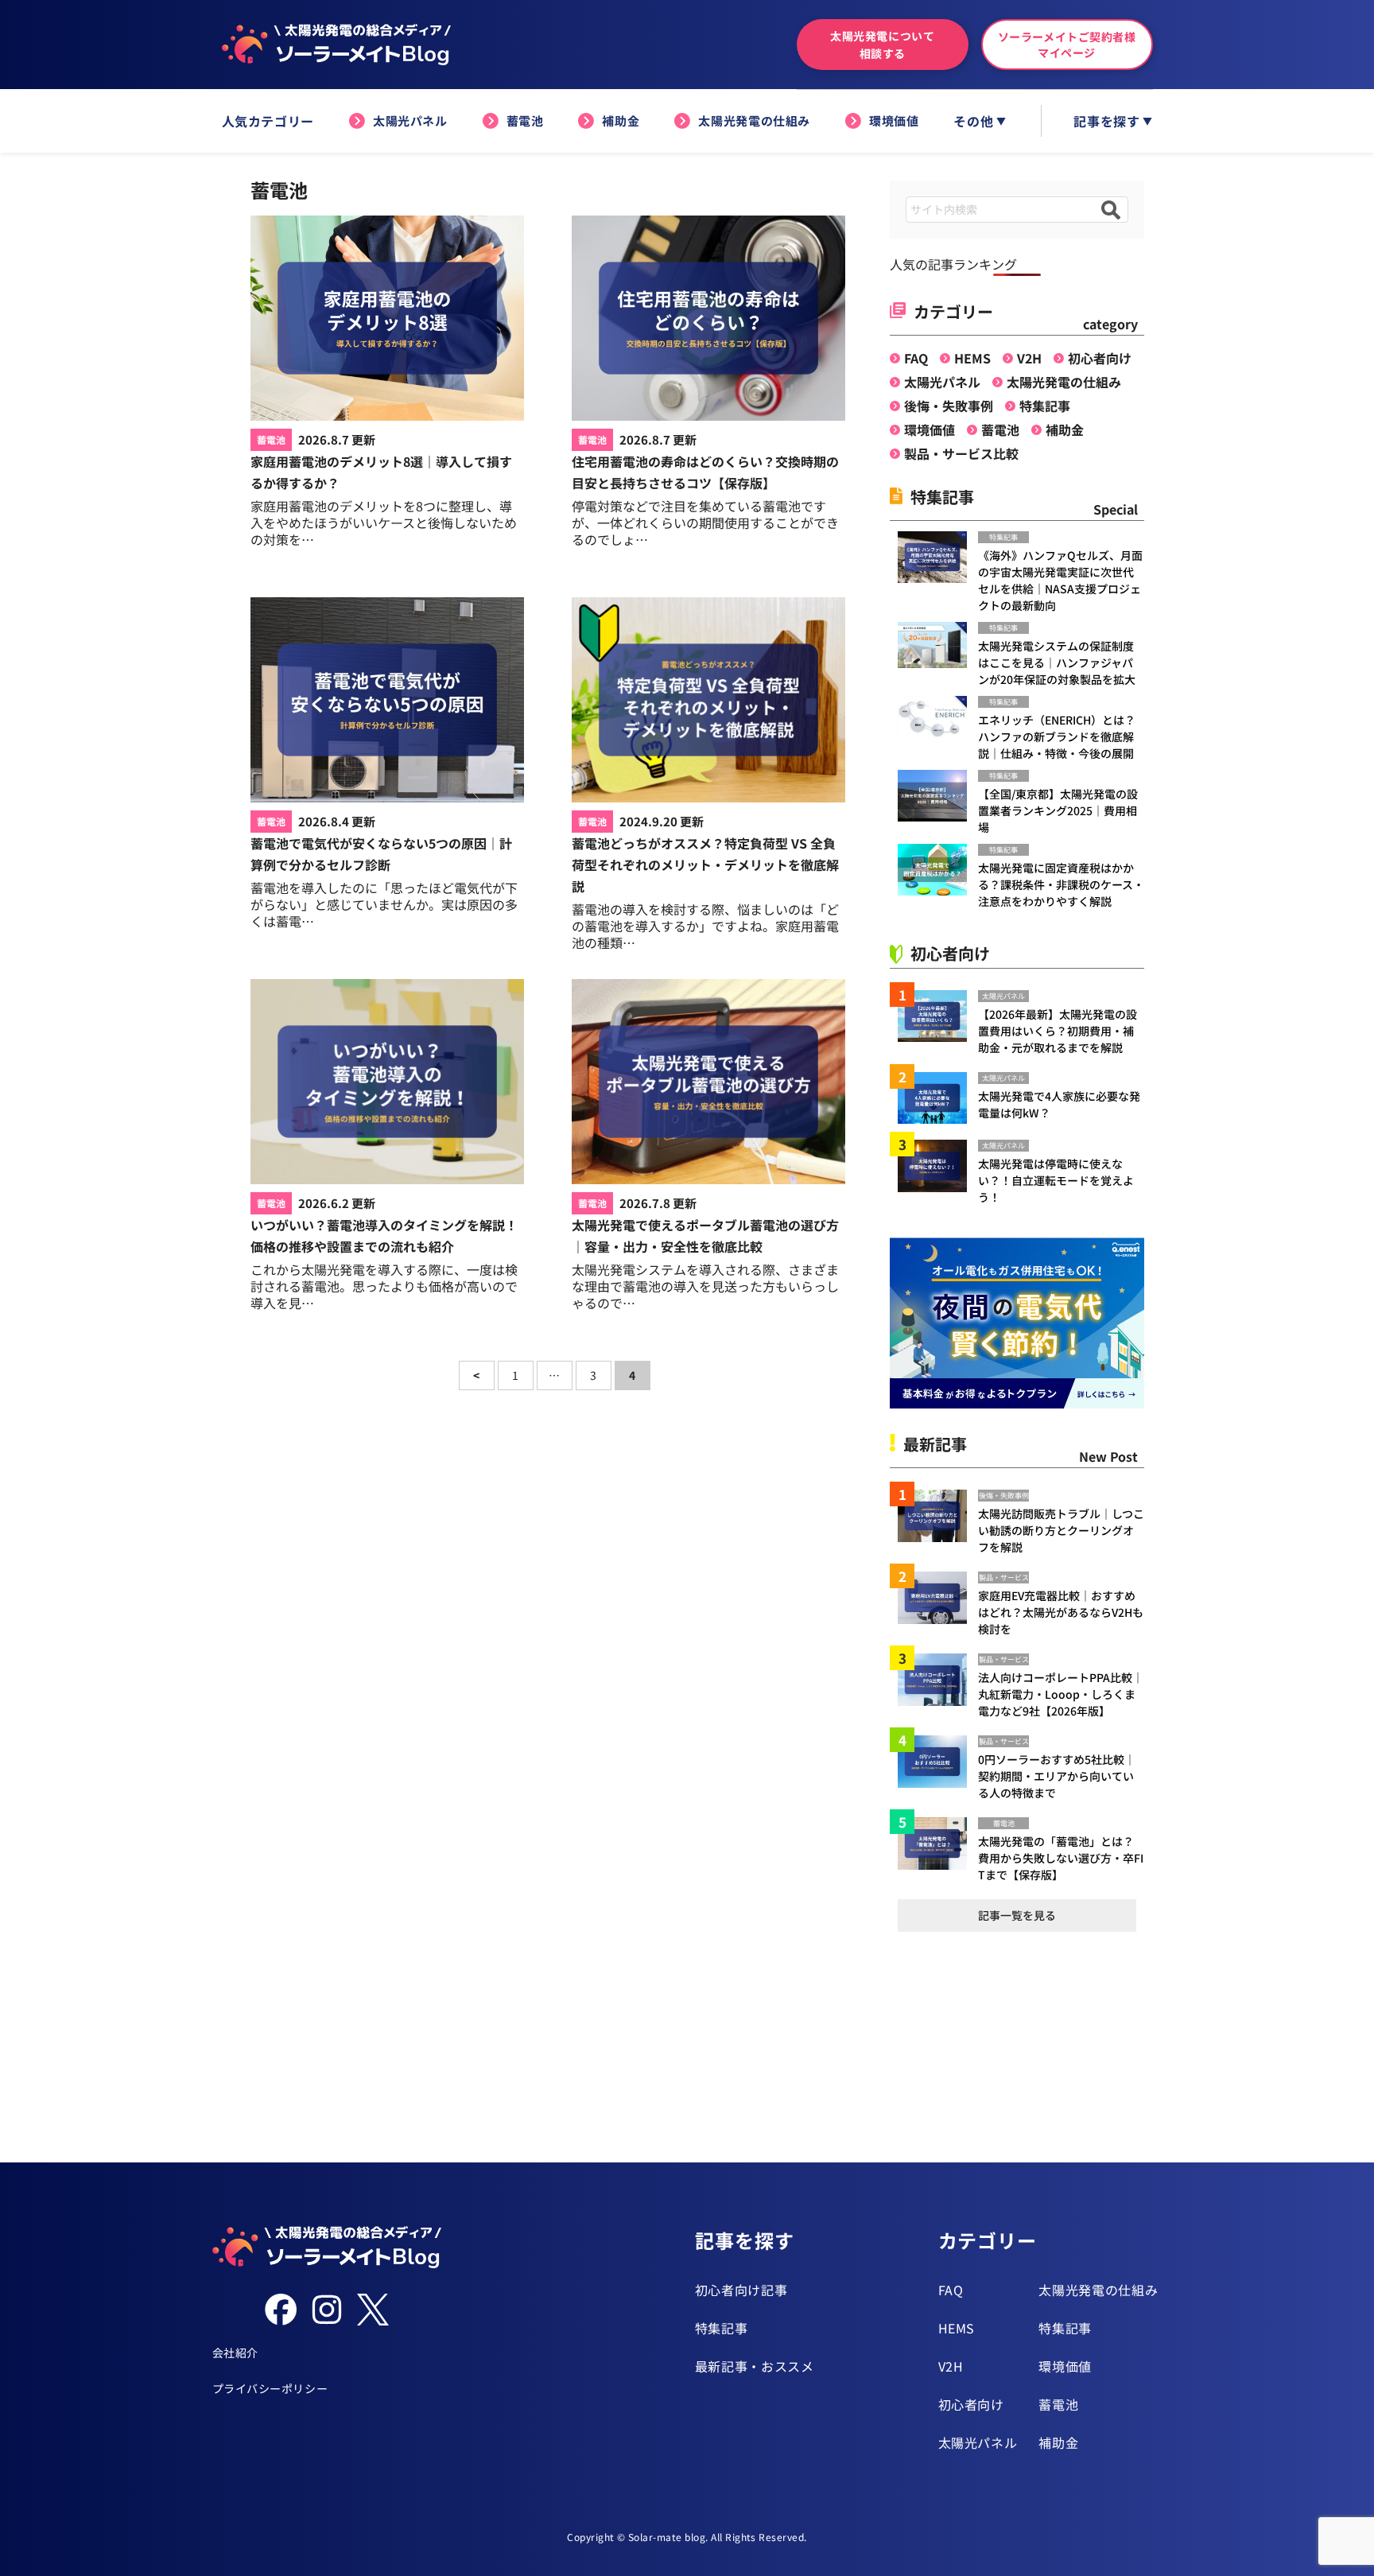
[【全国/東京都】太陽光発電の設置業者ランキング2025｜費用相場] (938, 796)
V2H (1029, 358)
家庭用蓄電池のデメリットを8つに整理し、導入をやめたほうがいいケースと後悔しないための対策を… (384, 523)
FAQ (916, 358)
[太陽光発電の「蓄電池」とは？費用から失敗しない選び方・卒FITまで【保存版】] (938, 1843)
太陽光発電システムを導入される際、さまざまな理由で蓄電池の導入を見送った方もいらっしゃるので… (705, 1286)
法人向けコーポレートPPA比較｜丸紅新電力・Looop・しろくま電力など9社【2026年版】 (1061, 1694)
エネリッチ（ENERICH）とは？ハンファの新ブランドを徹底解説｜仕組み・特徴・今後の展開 (1057, 736)
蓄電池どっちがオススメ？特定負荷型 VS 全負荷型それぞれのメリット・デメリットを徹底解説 (705, 864)
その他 (973, 121)
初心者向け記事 (741, 2290)
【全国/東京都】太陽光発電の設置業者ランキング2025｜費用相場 (1058, 810)
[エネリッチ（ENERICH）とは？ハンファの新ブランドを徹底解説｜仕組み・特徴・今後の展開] (938, 719)
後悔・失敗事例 (949, 406)
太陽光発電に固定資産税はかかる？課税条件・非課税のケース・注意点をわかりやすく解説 (1061, 884)
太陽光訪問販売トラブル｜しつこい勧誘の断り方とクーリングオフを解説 (1061, 1530)
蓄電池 (525, 120)
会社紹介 (235, 2353)
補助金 (621, 120)
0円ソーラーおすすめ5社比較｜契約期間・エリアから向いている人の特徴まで (1057, 1776)
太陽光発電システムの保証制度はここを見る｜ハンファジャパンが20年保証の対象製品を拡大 (1057, 662)
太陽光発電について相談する (882, 45)
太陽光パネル (410, 120)
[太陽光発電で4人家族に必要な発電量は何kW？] (938, 1098)
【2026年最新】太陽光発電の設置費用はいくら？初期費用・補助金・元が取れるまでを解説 (1058, 1031)
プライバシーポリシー (270, 2388)
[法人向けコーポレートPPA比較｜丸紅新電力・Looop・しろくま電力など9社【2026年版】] (938, 1679)
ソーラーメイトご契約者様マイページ (1067, 45)
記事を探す (1106, 121)
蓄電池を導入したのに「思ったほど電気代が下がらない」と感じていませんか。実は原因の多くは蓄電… (384, 904)
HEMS (972, 358)
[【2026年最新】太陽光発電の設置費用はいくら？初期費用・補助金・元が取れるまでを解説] (938, 1016)
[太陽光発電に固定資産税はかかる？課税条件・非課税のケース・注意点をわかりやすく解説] (938, 870)
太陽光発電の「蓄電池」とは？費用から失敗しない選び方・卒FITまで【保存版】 (1061, 1858)
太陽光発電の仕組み (754, 120)
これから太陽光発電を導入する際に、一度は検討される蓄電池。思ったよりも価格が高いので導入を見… (384, 1286)
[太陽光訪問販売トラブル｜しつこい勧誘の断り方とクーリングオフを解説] (938, 1515)
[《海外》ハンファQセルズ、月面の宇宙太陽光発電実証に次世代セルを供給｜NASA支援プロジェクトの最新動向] (938, 557)
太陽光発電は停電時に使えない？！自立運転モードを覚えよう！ (1056, 1180)
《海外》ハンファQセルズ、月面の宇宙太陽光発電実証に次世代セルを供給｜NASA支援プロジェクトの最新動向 (1060, 580)
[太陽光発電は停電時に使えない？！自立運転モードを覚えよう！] (938, 1166)
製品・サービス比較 (961, 453)
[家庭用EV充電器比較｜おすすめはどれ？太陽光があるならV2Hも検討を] (938, 1597)
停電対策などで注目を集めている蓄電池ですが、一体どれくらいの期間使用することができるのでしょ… (705, 523)
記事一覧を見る (1017, 1915)
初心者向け (1100, 358)
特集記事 (1045, 406)
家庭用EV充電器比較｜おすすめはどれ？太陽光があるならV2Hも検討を (1061, 1612)
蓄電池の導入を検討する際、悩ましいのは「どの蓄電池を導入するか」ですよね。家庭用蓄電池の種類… (705, 926)
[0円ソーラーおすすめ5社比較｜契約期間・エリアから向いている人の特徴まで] (938, 1761)
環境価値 (894, 120)
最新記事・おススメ (755, 2366)
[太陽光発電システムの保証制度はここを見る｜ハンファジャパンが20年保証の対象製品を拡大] (938, 645)
